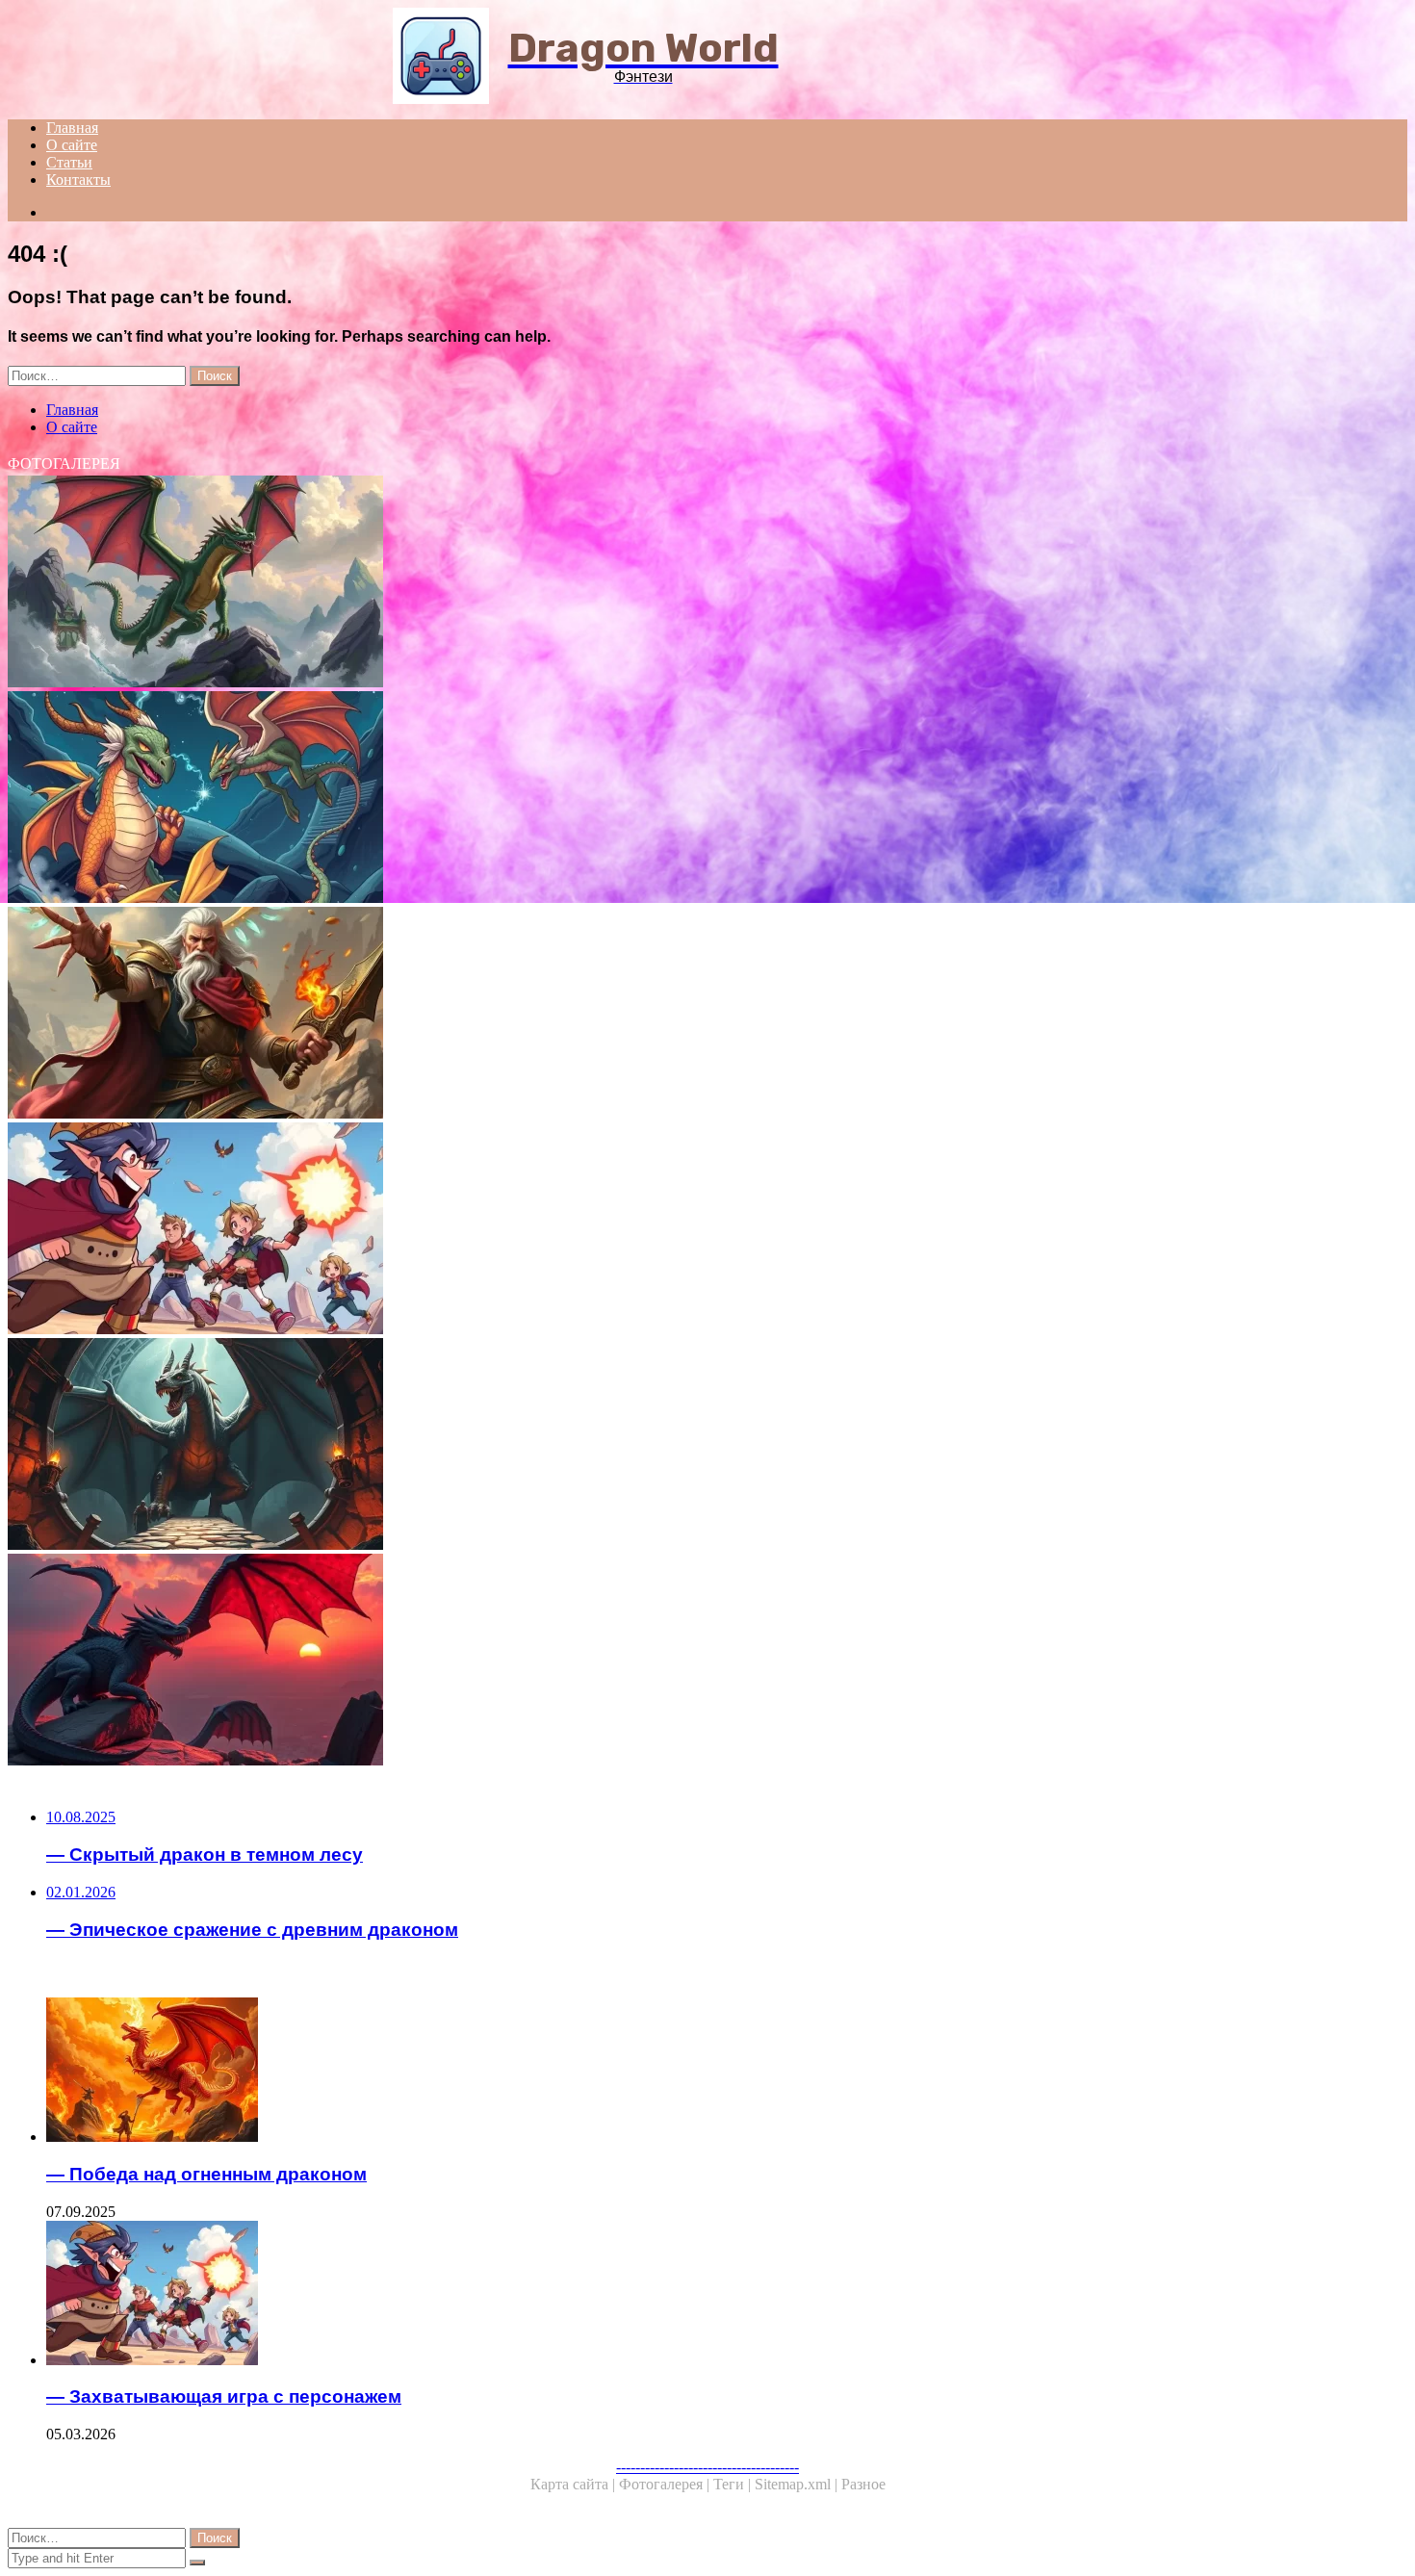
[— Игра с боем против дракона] (585, 1662)
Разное (863, 2484)
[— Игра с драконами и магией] (585, 799)
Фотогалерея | (666, 2484)
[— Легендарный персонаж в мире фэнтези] (585, 1015)
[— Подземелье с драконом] (585, 1446)
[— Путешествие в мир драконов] (585, 583)
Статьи (69, 162)
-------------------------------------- (707, 2467)
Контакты (78, 180)
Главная (72, 128)
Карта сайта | (575, 2484)
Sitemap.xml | (798, 2484)
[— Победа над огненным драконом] (605, 2072)
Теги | (734, 2484)
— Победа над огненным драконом (206, 2174)
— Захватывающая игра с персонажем (224, 2396)
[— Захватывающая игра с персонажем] (585, 1230)
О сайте (72, 145)
